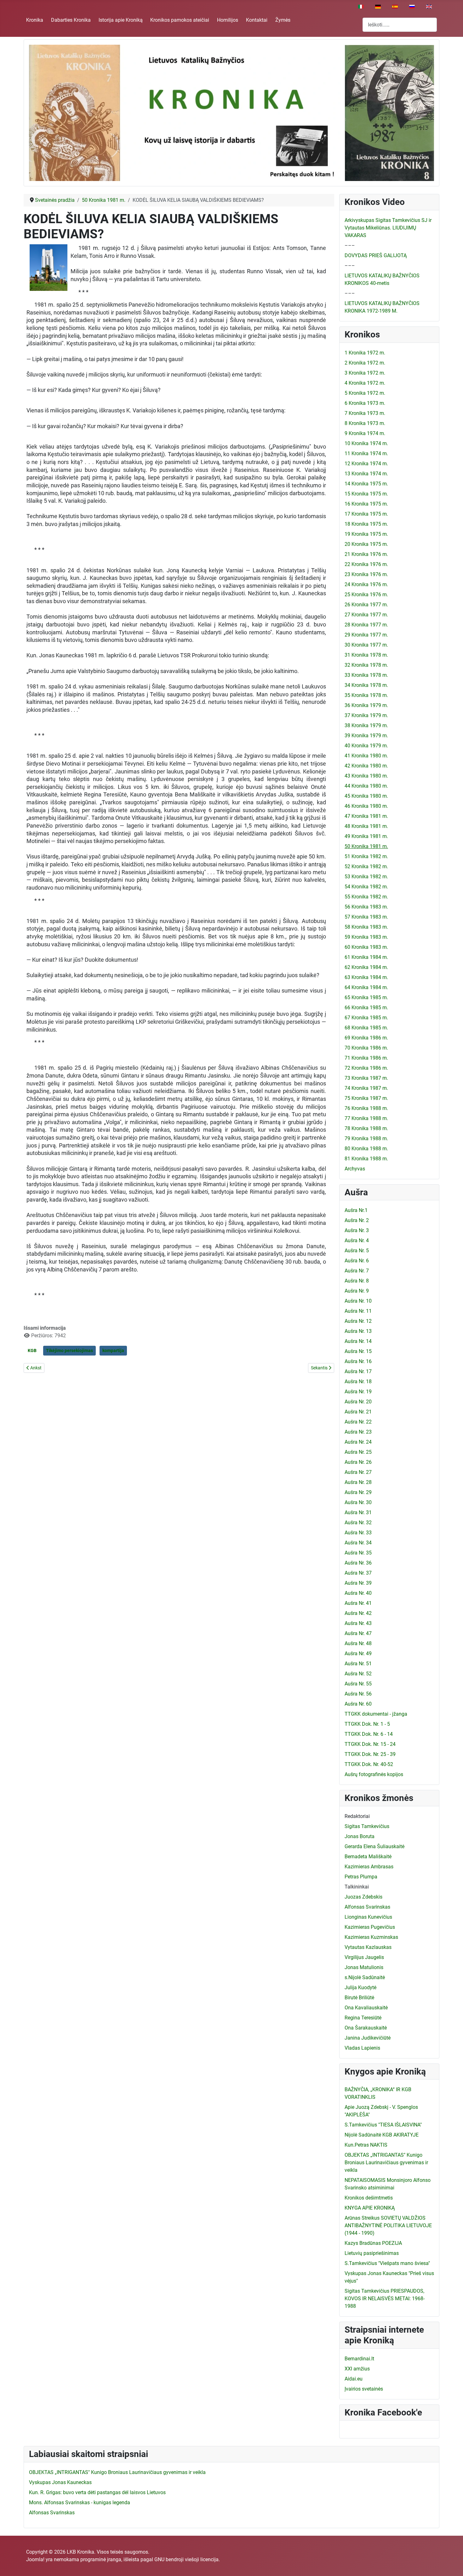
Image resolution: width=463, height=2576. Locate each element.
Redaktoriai (357, 1816)
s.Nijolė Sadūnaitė (365, 1977)
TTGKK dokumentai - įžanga (376, 1714)
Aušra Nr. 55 (358, 1684)
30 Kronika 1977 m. (366, 645)
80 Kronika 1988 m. (366, 1149)
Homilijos (228, 20)
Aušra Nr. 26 (358, 1462)
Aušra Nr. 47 (358, 1633)
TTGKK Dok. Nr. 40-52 (369, 1764)
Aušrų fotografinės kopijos (374, 1774)
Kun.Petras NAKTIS (366, 2145)
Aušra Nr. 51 (358, 1664)
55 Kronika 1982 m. (366, 897)
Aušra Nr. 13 (358, 1331)
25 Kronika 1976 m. (366, 594)
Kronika (35, 20)
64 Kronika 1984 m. (366, 987)
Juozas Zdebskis (363, 1897)
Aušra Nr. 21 (358, 1412)
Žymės (283, 20)
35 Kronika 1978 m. (366, 695)
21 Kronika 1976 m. (366, 554)
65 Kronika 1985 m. (366, 997)
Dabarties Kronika (71, 20)
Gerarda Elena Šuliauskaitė (374, 1846)
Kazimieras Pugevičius (370, 1927)
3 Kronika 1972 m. (365, 373)
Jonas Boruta (360, 1836)
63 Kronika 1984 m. (366, 977)
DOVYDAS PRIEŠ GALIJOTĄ (376, 255)
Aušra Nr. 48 (358, 1643)
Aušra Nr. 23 (358, 1432)
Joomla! (35, 2559)
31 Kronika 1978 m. (366, 655)
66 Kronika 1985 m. (366, 1008)
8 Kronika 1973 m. (365, 423)
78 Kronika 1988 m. (366, 1128)
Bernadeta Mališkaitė (368, 1857)
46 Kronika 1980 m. (366, 806)
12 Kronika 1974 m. (366, 464)
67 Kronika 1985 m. (366, 1018)
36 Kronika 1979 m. (366, 705)
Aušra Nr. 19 (358, 1392)
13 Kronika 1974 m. (366, 474)
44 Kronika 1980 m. (366, 786)
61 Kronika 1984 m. (366, 957)
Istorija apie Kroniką (121, 20)
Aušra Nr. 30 (358, 1502)
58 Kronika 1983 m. (366, 927)
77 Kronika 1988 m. (366, 1118)
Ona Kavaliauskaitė (366, 2008)
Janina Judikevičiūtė (368, 2038)
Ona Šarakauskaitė (366, 2028)
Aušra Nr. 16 (358, 1361)
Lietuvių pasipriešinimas (372, 2253)
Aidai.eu (354, 2379)
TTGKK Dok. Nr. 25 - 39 (370, 1754)
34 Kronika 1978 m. (366, 685)
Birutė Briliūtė (359, 1998)
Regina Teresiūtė (363, 2018)
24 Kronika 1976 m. (366, 584)
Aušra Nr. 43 (358, 1623)
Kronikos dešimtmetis (369, 2198)
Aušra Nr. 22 (358, 1422)
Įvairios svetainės (364, 2389)
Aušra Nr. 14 (358, 1341)
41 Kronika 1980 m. (366, 756)
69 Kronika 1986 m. (366, 1038)
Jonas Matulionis (364, 1967)
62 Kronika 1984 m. (366, 967)
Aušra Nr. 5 (357, 1251)
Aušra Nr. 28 (358, 1482)
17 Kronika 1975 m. (366, 514)
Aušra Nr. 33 (358, 1533)
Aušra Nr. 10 (358, 1301)
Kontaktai (257, 20)
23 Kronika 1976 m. (366, 574)
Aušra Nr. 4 (357, 1240)
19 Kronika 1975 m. (366, 534)
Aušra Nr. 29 (358, 1492)
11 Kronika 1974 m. (366, 453)
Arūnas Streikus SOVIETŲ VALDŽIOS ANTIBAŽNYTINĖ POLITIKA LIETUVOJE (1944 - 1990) (388, 2225)
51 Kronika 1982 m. (366, 856)
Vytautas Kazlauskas (368, 1947)
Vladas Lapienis (362, 2048)
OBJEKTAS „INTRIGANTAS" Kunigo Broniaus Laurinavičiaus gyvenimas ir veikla (386, 2163)
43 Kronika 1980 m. (366, 776)
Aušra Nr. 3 (357, 1230)
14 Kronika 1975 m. (366, 484)
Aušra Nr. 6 (357, 1261)
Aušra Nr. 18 (358, 1381)
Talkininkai (357, 1887)
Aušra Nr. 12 (358, 1321)
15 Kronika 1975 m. (366, 494)
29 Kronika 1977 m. (366, 635)
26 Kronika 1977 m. (366, 605)
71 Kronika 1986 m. (366, 1058)
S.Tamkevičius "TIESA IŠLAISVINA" (383, 2125)
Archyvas (355, 1169)
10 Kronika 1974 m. (366, 443)
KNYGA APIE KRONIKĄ (370, 2208)
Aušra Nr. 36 (358, 1563)
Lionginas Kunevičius (368, 1917)
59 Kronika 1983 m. (366, 937)
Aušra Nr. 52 (358, 1674)
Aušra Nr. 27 (358, 1472)
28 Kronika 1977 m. (366, 625)
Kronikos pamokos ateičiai (180, 20)
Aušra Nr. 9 (357, 1291)
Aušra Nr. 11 (358, 1311)
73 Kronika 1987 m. (366, 1078)
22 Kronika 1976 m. (366, 564)
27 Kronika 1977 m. (366, 615)
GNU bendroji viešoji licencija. (187, 2559)
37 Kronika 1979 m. (366, 715)
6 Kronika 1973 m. (365, 403)
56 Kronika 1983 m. (366, 907)
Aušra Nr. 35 (358, 1553)
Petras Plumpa (361, 1877)
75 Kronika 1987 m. (366, 1098)
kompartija (113, 1350)
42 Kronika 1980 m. (366, 766)
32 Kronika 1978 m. (366, 665)
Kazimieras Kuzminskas (371, 1937)
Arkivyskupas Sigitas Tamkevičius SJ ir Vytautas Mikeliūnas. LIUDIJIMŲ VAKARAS (388, 228)
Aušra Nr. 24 (358, 1442)
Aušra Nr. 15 (358, 1351)
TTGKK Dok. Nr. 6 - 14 (369, 1734)
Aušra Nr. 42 (358, 1613)
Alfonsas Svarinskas (367, 1907)
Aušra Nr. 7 (357, 1271)
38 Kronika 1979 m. (366, 725)
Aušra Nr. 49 (358, 1653)
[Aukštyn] (452, 2564)
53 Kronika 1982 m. (366, 877)
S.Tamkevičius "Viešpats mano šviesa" (387, 2263)
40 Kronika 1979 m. (366, 746)
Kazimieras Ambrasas (369, 1867)
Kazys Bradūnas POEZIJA (373, 2243)
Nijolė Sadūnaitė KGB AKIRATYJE (382, 2135)
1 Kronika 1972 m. (365, 353)
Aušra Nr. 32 (358, 1523)
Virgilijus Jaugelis (364, 1957)
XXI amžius (357, 2369)
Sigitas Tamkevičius (367, 1826)
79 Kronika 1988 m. (366, 1138)
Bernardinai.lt (359, 2359)
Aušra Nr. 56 (358, 1694)
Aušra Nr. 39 (358, 1583)
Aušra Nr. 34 (358, 1543)
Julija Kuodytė (360, 1987)
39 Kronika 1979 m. (366, 736)
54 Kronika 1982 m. (366, 887)
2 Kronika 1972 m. (365, 363)
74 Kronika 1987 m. (366, 1088)
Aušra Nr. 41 (358, 1603)
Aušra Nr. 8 (357, 1281)
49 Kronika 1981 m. (366, 836)
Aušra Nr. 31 (358, 1512)
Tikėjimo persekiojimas (69, 1350)
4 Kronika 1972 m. (365, 383)
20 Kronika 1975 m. (366, 544)
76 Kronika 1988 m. (366, 1108)
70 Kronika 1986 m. (366, 1048)
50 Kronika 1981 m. (366, 846)
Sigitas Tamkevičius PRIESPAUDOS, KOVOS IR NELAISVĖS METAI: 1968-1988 (385, 2299)
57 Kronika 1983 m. (366, 917)
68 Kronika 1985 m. (366, 1028)
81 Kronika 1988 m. (366, 1159)
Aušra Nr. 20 (358, 1402)
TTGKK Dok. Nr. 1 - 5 (367, 1724)
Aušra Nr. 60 (358, 1704)
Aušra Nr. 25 (358, 1452)
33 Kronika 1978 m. (366, 675)
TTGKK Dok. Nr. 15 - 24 (370, 1744)
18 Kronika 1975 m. (366, 524)
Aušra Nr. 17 (358, 1371)
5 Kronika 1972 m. (365, 393)
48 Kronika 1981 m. (366, 826)
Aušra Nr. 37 (358, 1573)
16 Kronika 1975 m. (366, 504)
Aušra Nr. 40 (358, 1593)
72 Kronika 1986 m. (366, 1068)
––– (350, 245)
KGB (32, 1350)
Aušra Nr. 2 (357, 1220)
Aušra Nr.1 (356, 1210)
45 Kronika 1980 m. (366, 796)
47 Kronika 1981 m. (366, 816)
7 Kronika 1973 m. (365, 413)
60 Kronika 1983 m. (366, 947)
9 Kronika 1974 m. (365, 433)
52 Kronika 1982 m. (366, 866)
